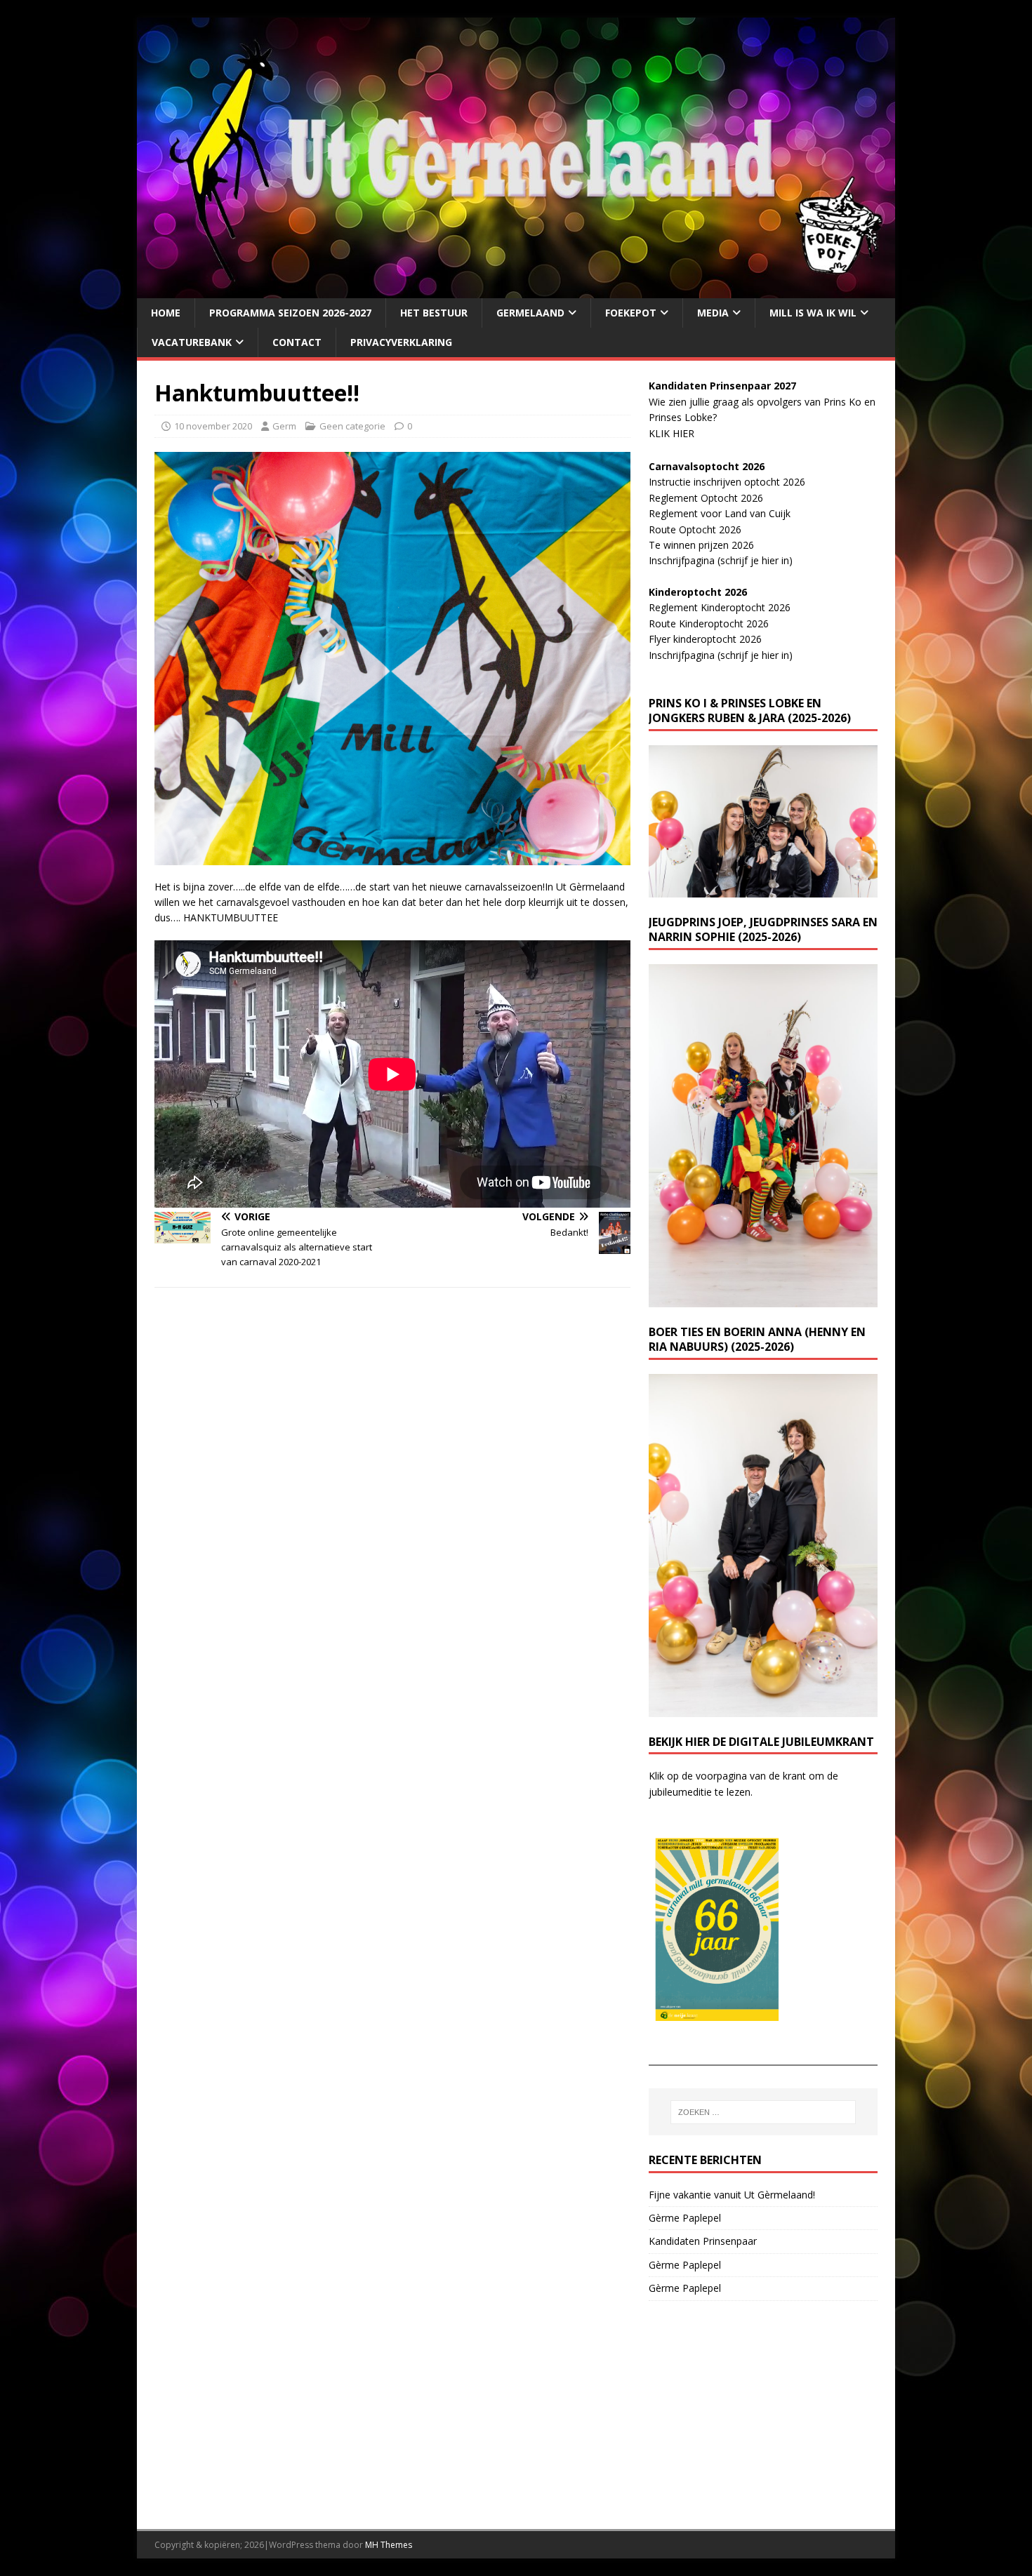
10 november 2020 (213, 426)
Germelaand (530, 313)
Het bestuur (434, 313)
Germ (284, 426)
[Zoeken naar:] (763, 2112)
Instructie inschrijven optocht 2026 (727, 482)
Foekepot (631, 313)
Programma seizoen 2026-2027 (290, 313)
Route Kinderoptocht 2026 (709, 623)
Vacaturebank (192, 342)
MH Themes (389, 2545)
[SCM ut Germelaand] (516, 289)
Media (713, 313)
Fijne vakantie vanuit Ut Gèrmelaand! (732, 2195)
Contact (297, 342)
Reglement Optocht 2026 (706, 498)
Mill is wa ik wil (813, 313)
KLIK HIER (672, 433)
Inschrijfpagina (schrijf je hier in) (721, 560)
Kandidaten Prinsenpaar (703, 2241)
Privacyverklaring (401, 342)
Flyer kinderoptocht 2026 (705, 639)
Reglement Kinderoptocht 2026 (720, 607)
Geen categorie (352, 426)
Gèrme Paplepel (685, 2218)
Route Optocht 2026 (695, 529)
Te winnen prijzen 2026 (701, 545)
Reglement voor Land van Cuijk (720, 513)
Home (166, 313)
